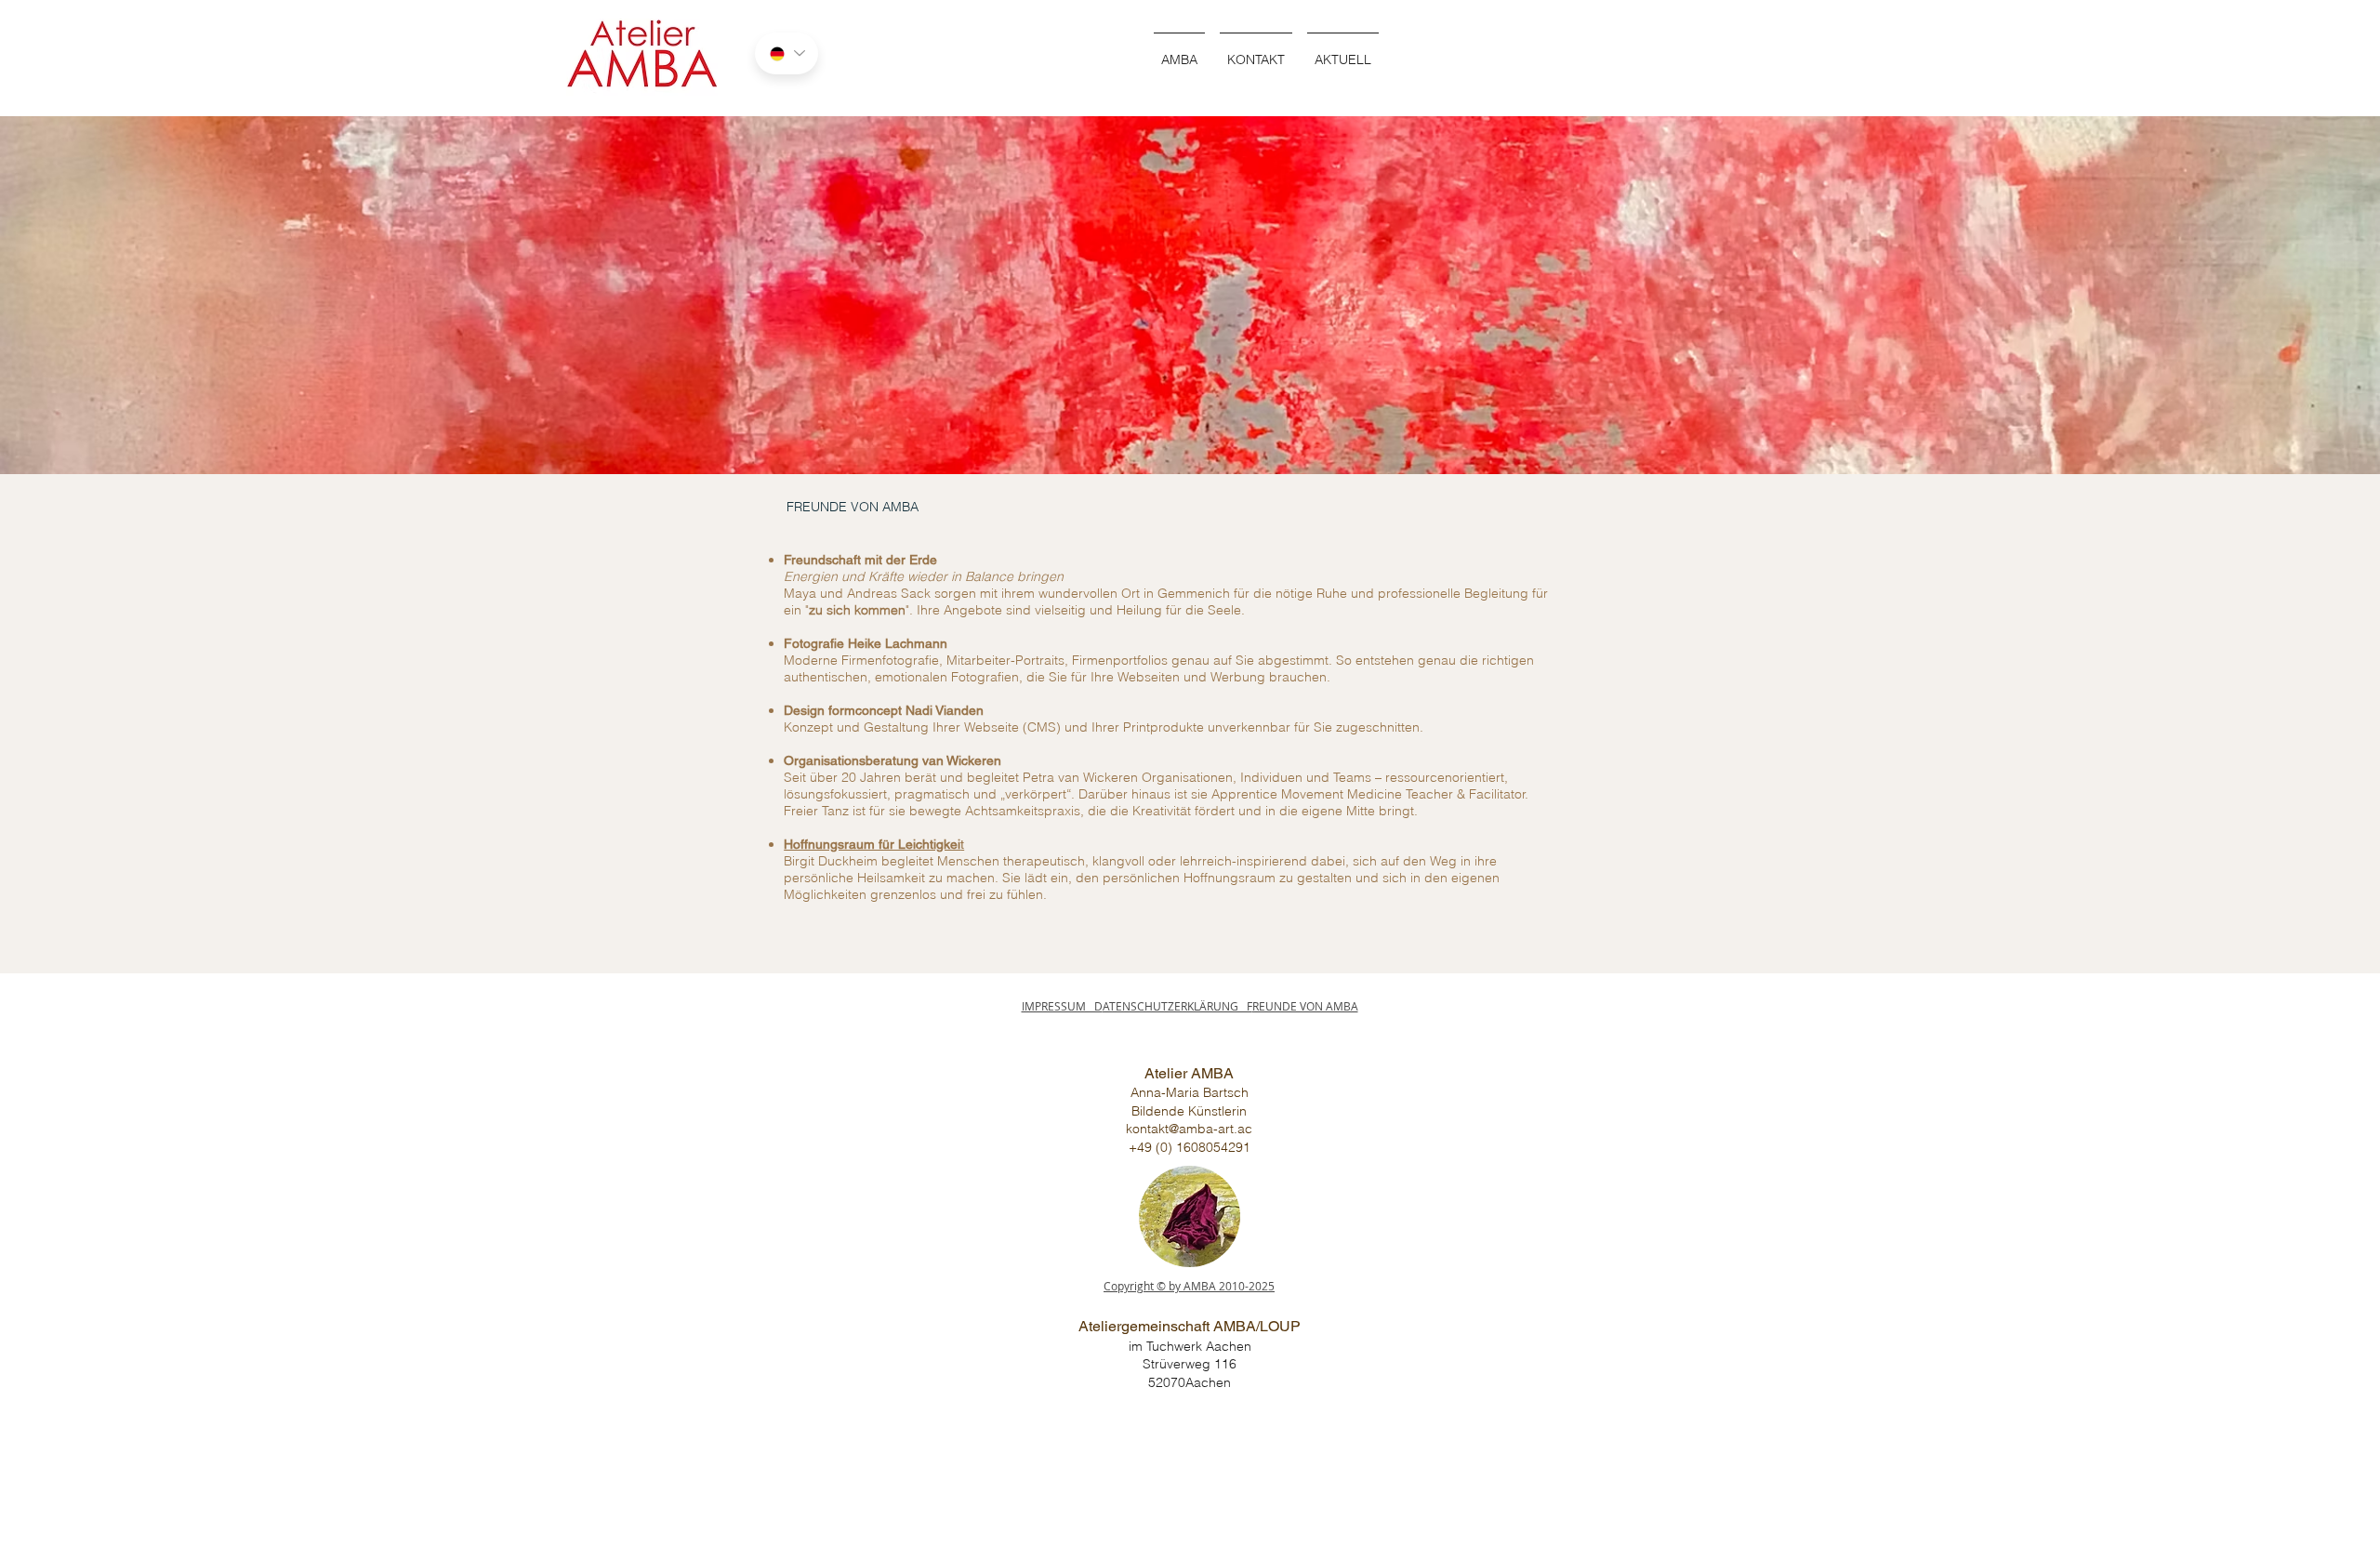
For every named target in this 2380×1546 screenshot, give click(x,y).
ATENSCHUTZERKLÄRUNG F (1177, 1006)
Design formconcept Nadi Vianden (884, 710)
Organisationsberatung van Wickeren (892, 760)
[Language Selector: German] (787, 53)
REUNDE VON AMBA (1305, 1006)
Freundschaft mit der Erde (860, 560)
